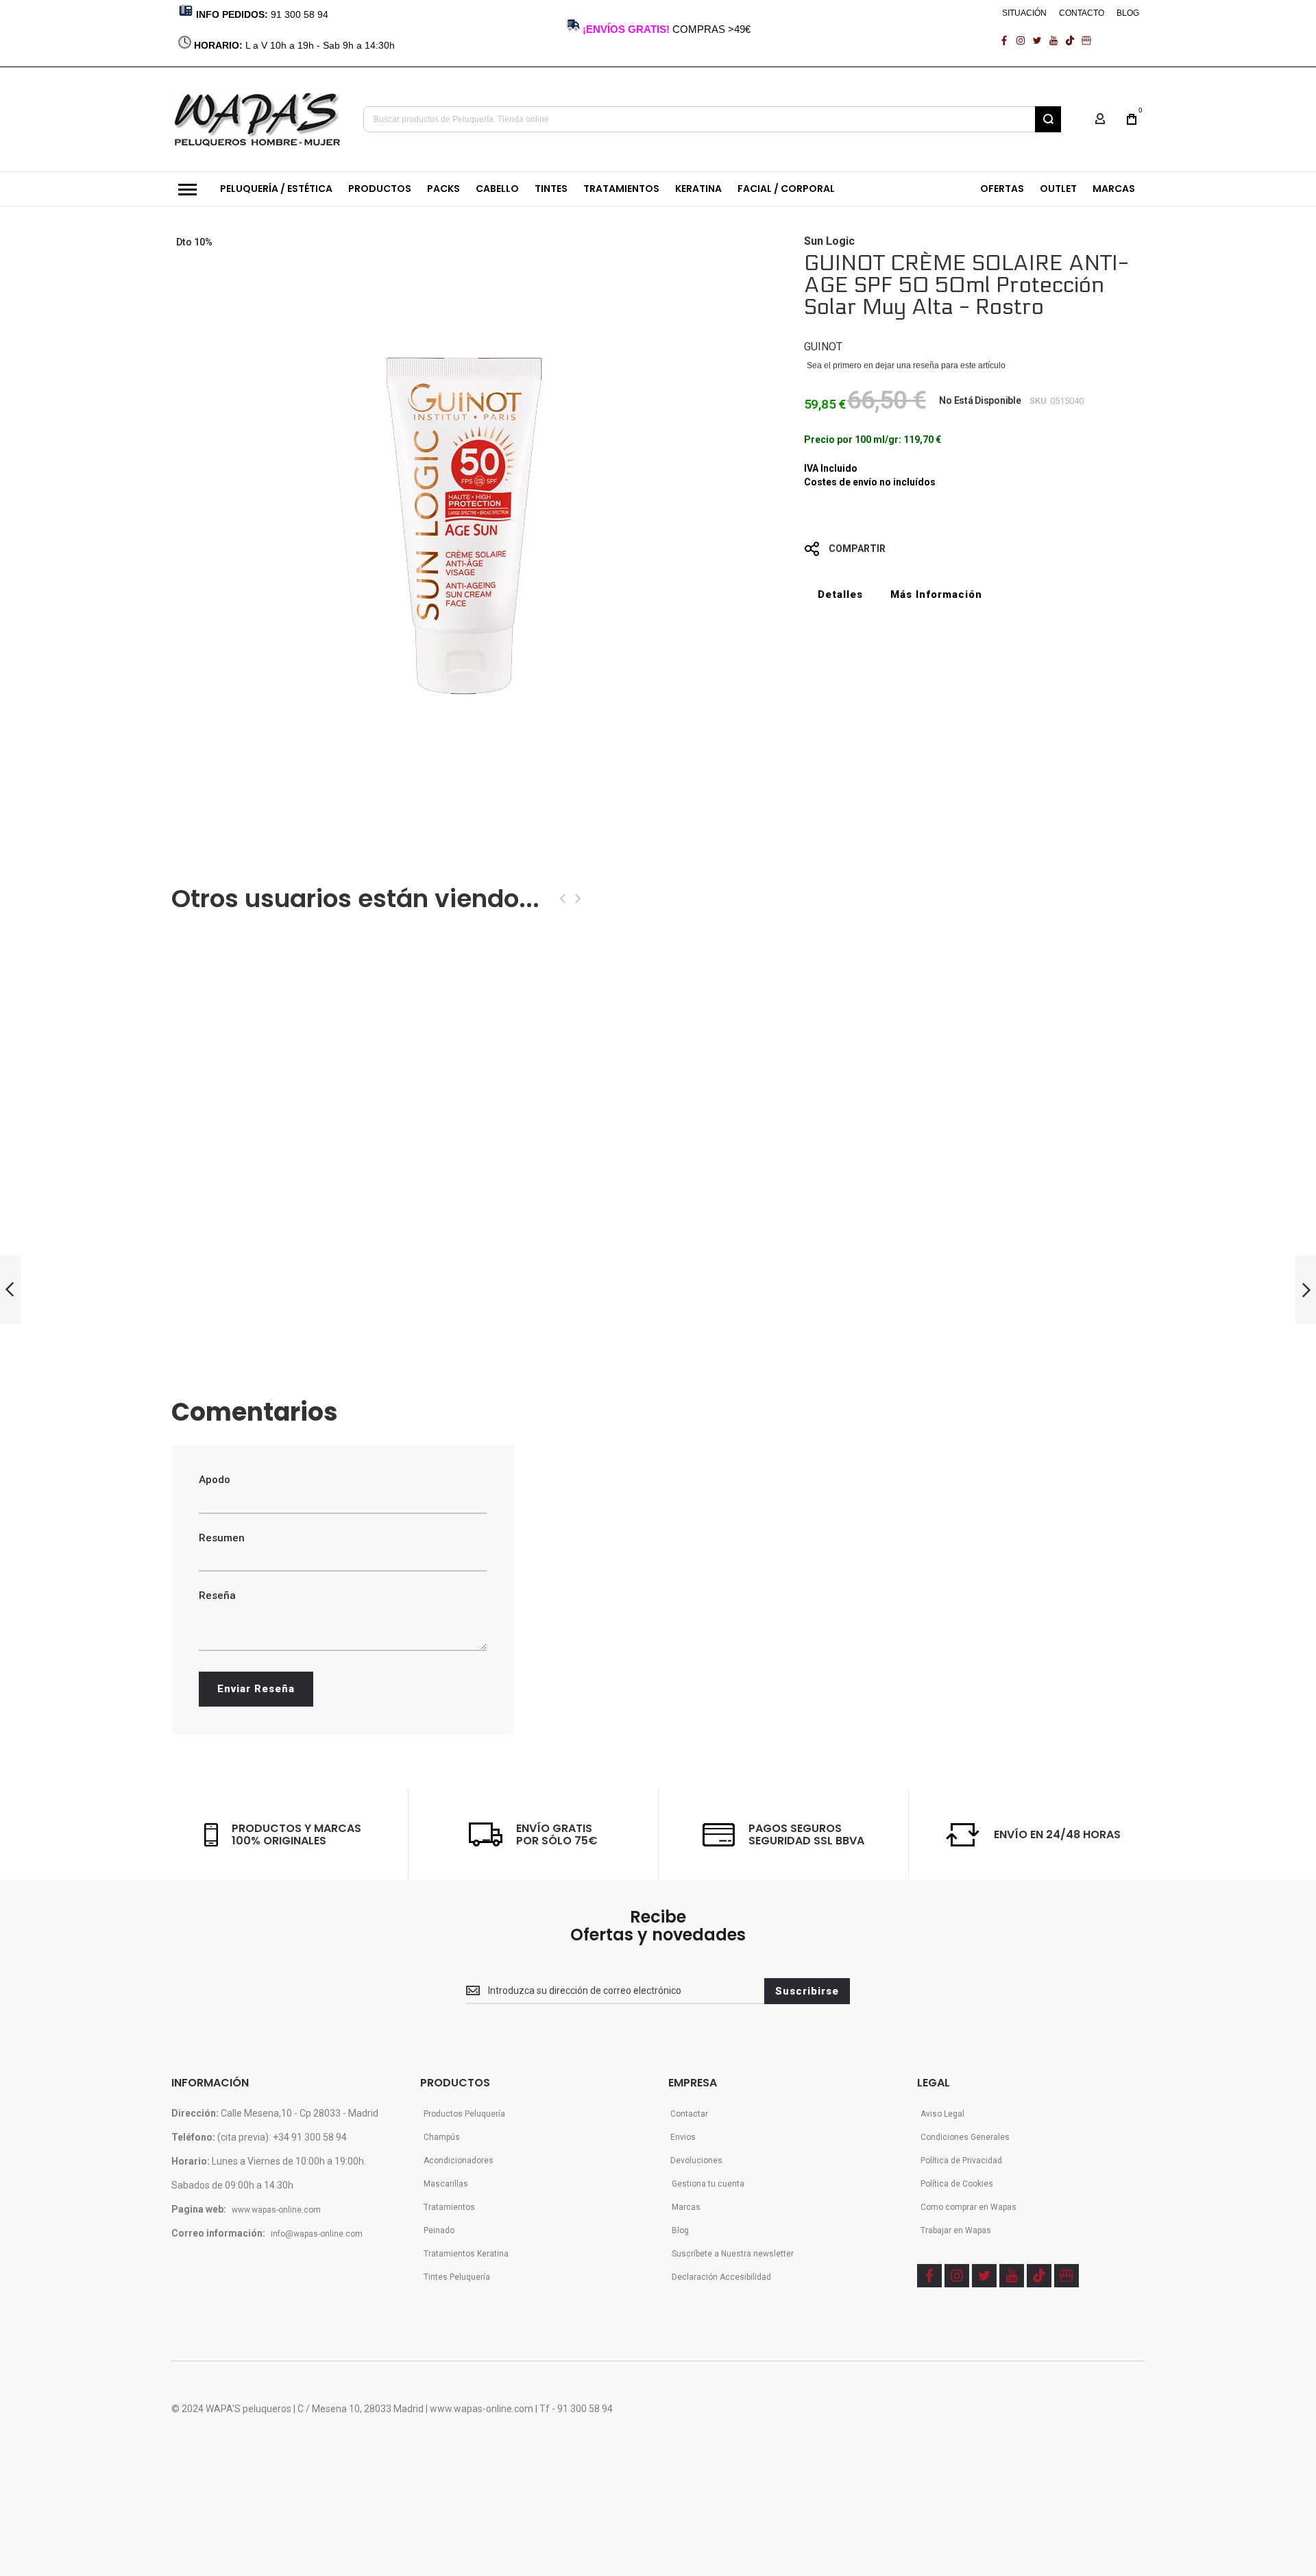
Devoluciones (696, 2160)
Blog (680, 2230)
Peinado (439, 2230)
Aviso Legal (942, 2114)
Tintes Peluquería (457, 2277)
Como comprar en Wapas (968, 2207)
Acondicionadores (459, 2160)
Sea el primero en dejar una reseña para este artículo (906, 365)
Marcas (686, 2207)
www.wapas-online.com (276, 2210)
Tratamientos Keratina (466, 2254)
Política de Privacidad (961, 2160)
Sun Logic (829, 241)
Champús (442, 2137)
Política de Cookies (957, 2184)
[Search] (1048, 119)
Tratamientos (449, 2207)
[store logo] (257, 119)
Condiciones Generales (965, 2137)
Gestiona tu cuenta (708, 2184)
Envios (683, 2137)
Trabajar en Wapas (956, 2230)
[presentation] (563, 899)
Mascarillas (446, 2184)
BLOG (1128, 13)
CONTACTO (1082, 13)
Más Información (936, 594)
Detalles (840, 594)
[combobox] (712, 119)
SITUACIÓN (1024, 13)
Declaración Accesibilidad (721, 2277)
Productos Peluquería (464, 2114)
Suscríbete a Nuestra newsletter (733, 2254)
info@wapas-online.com (317, 2234)
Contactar (689, 2114)
